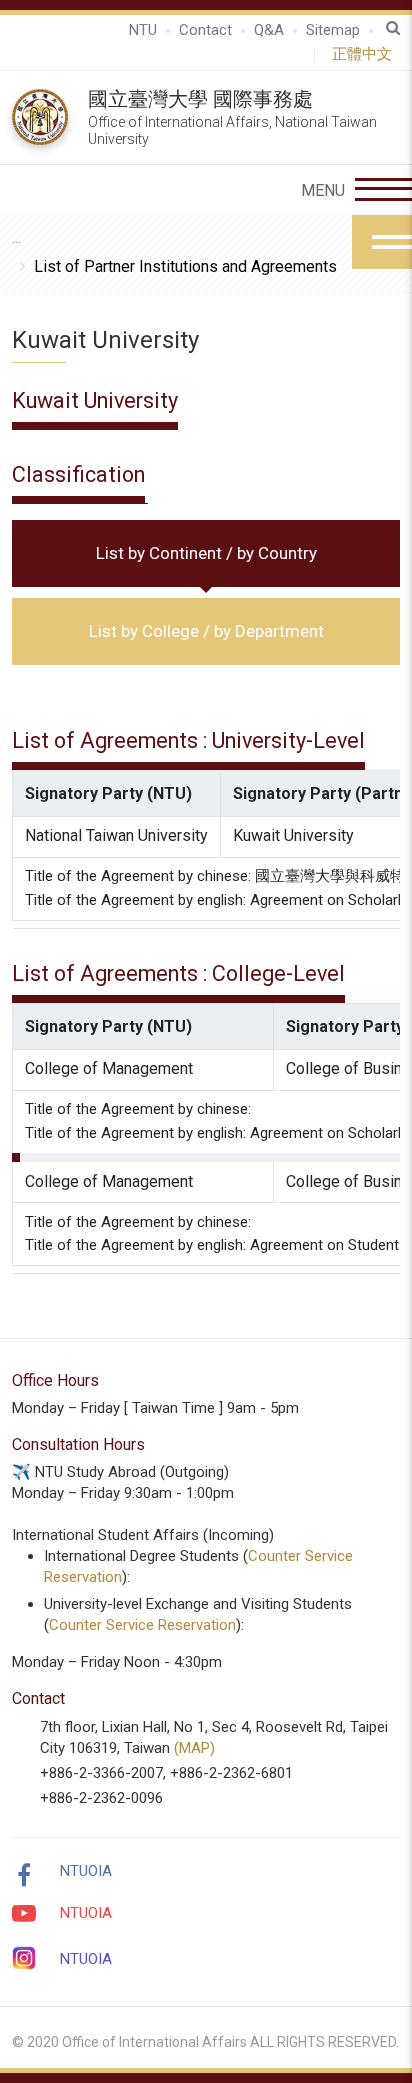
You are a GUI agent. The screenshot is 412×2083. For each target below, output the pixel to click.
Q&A (269, 30)
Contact (205, 30)
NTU (143, 30)
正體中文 (366, 54)
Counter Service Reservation (142, 1625)
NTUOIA (86, 1871)
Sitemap (333, 30)
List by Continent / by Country (206, 553)
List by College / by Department (206, 631)
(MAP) (194, 1748)
